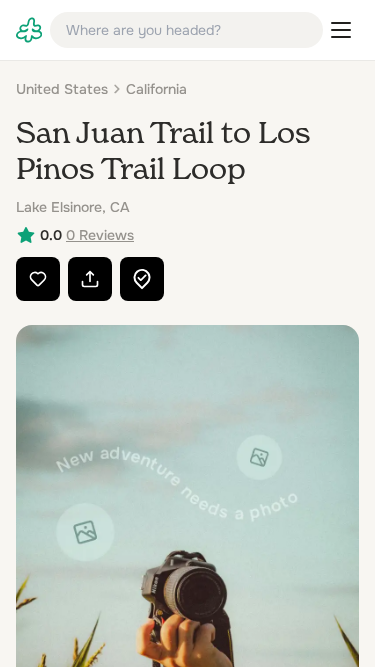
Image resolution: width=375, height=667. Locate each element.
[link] (29, 30)
